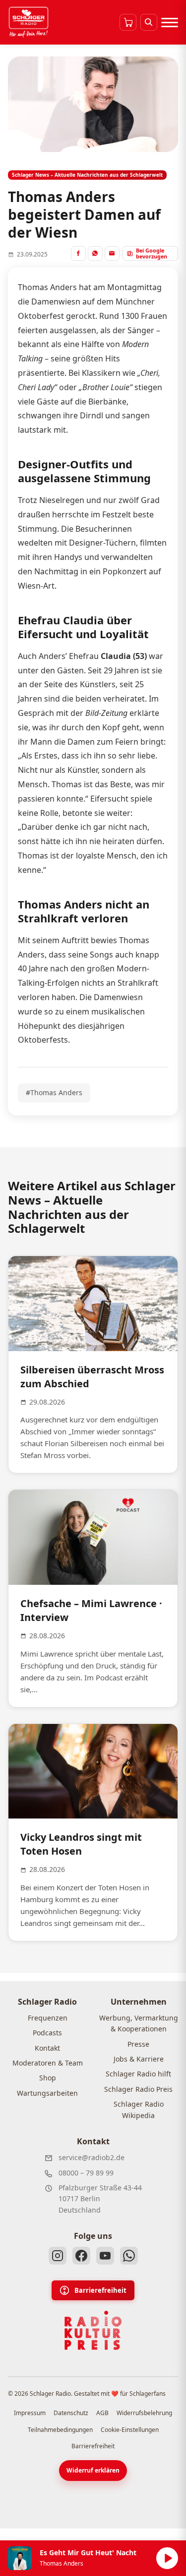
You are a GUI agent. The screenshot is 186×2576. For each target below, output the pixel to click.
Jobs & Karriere (139, 2059)
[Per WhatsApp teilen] (95, 253)
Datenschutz (71, 2413)
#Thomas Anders (54, 1092)
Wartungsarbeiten (47, 2093)
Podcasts (47, 2033)
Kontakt (47, 2048)
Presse (138, 2044)
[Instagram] (58, 2256)
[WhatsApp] (129, 2256)
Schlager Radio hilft (138, 2074)
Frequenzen (48, 2018)
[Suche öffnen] (149, 22)
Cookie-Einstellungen (130, 2430)
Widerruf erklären (93, 2470)
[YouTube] (105, 2256)
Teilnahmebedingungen (60, 2430)
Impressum (30, 2413)
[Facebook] (81, 2256)
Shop (48, 2078)
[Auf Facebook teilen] (78, 253)
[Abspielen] (167, 2558)
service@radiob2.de (92, 2157)
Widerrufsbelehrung (144, 2413)
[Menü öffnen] (170, 22)
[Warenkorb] (128, 22)
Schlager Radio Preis (138, 2089)
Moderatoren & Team (48, 2063)
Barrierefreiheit (100, 2290)
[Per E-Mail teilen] (112, 253)
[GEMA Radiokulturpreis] (93, 2330)
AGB (102, 2413)
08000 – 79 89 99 (86, 2173)
